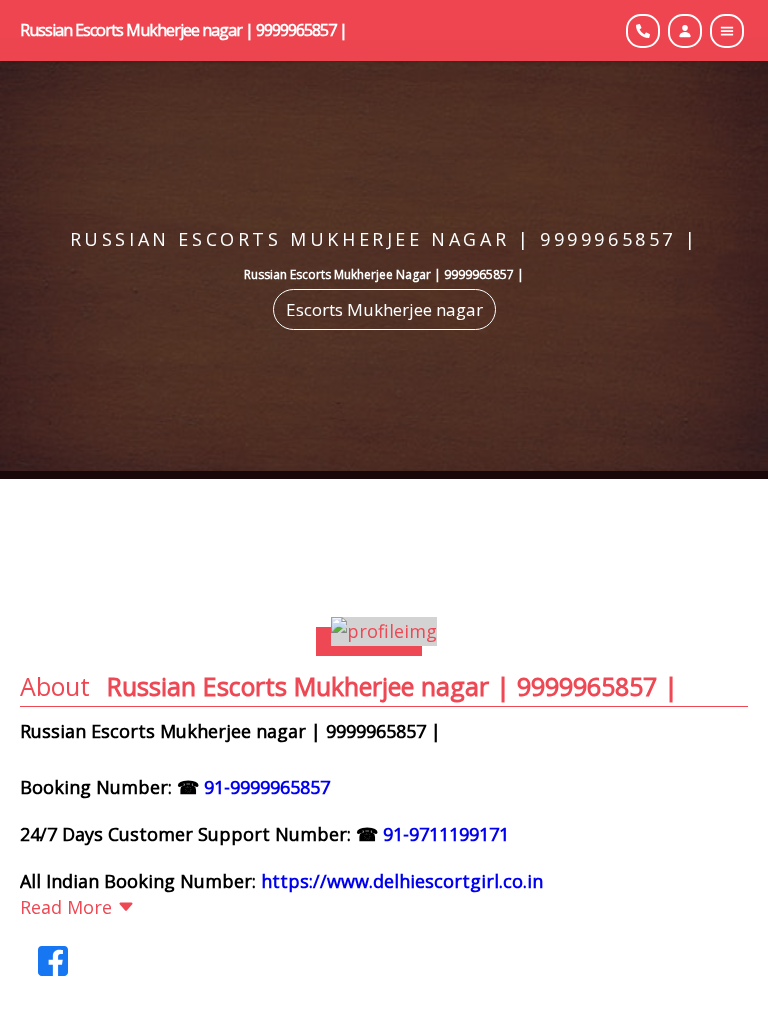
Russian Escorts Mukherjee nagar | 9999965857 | (183, 30)
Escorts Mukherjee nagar (384, 309)
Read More (66, 907)
